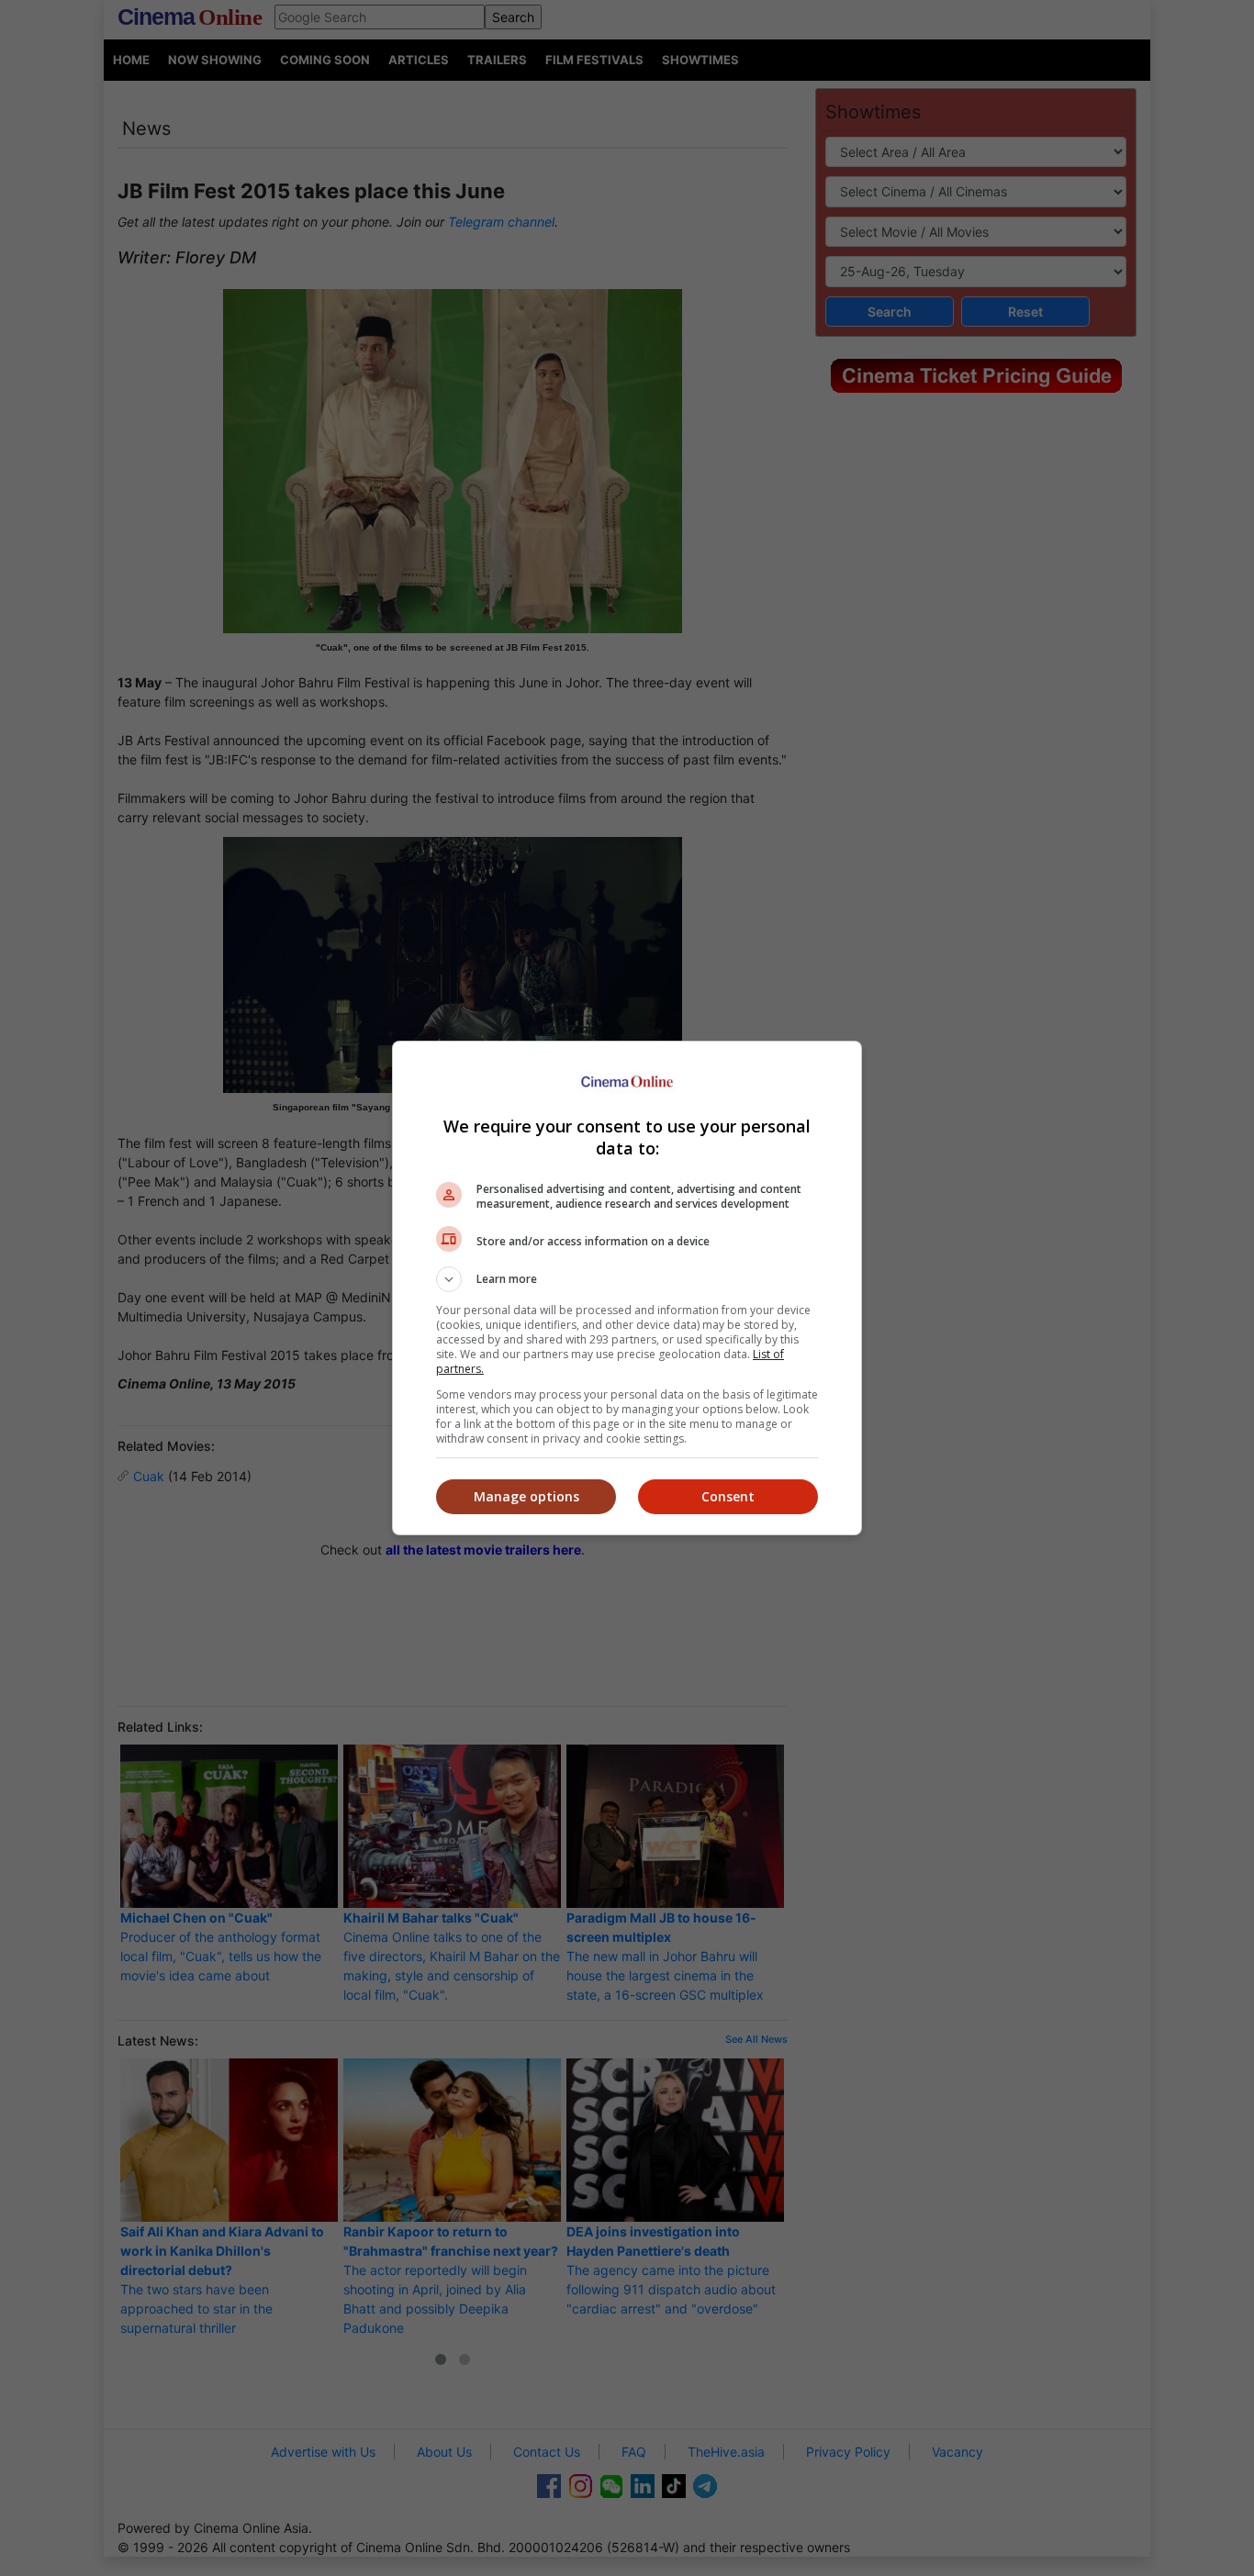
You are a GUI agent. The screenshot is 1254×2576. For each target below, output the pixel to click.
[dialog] (627, 1288)
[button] (627, 1279)
